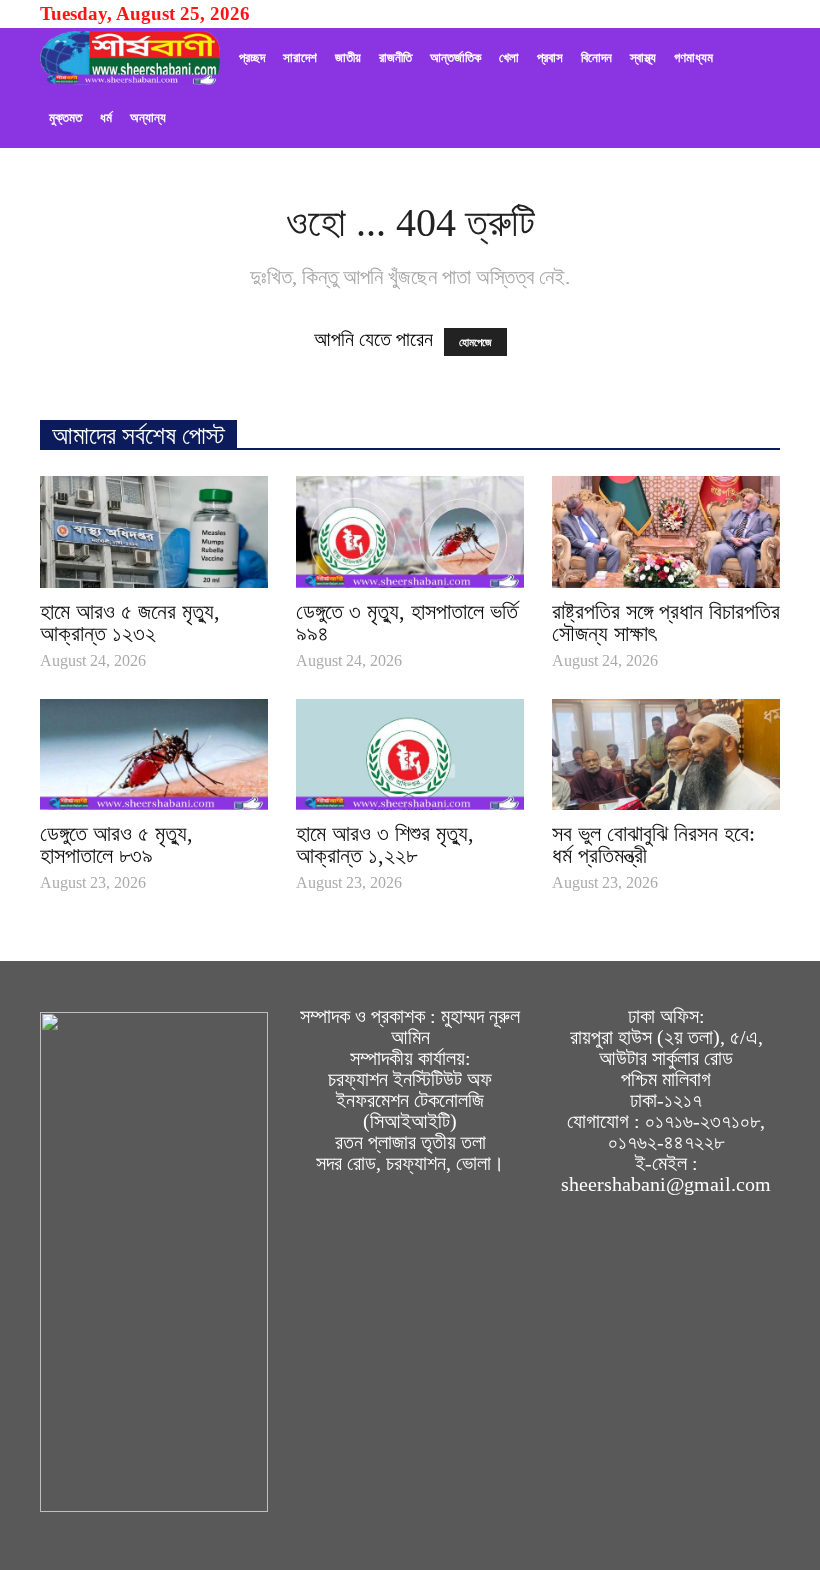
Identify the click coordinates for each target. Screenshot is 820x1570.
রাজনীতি (395, 57)
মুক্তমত (65, 117)
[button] (756, 88)
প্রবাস (550, 57)
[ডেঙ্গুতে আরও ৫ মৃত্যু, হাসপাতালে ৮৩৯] (154, 755)
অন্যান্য (148, 117)
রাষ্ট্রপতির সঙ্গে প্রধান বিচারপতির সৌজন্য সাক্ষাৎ (666, 622)
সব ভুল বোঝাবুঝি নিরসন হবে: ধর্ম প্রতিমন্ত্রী (653, 844)
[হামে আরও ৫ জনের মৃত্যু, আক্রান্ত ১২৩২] (154, 532)
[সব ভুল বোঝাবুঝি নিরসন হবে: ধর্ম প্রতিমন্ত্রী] (666, 755)
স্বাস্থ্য (643, 57)
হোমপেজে (475, 342)
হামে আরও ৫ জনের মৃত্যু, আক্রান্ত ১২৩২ (130, 622)
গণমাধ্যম (693, 57)
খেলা (509, 57)
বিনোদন (596, 57)
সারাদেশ (300, 57)
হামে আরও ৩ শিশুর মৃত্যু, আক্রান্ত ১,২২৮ (385, 844)
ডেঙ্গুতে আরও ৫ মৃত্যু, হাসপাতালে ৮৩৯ (116, 844)
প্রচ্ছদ (252, 57)
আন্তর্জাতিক (455, 57)
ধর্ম (106, 117)
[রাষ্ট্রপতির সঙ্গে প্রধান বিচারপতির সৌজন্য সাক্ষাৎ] (666, 532)
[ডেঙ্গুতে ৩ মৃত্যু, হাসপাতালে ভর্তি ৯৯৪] (410, 532)
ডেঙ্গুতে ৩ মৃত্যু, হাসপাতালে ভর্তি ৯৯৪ (407, 622)
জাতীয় (348, 57)
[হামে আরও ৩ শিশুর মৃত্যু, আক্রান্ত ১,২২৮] (410, 755)
